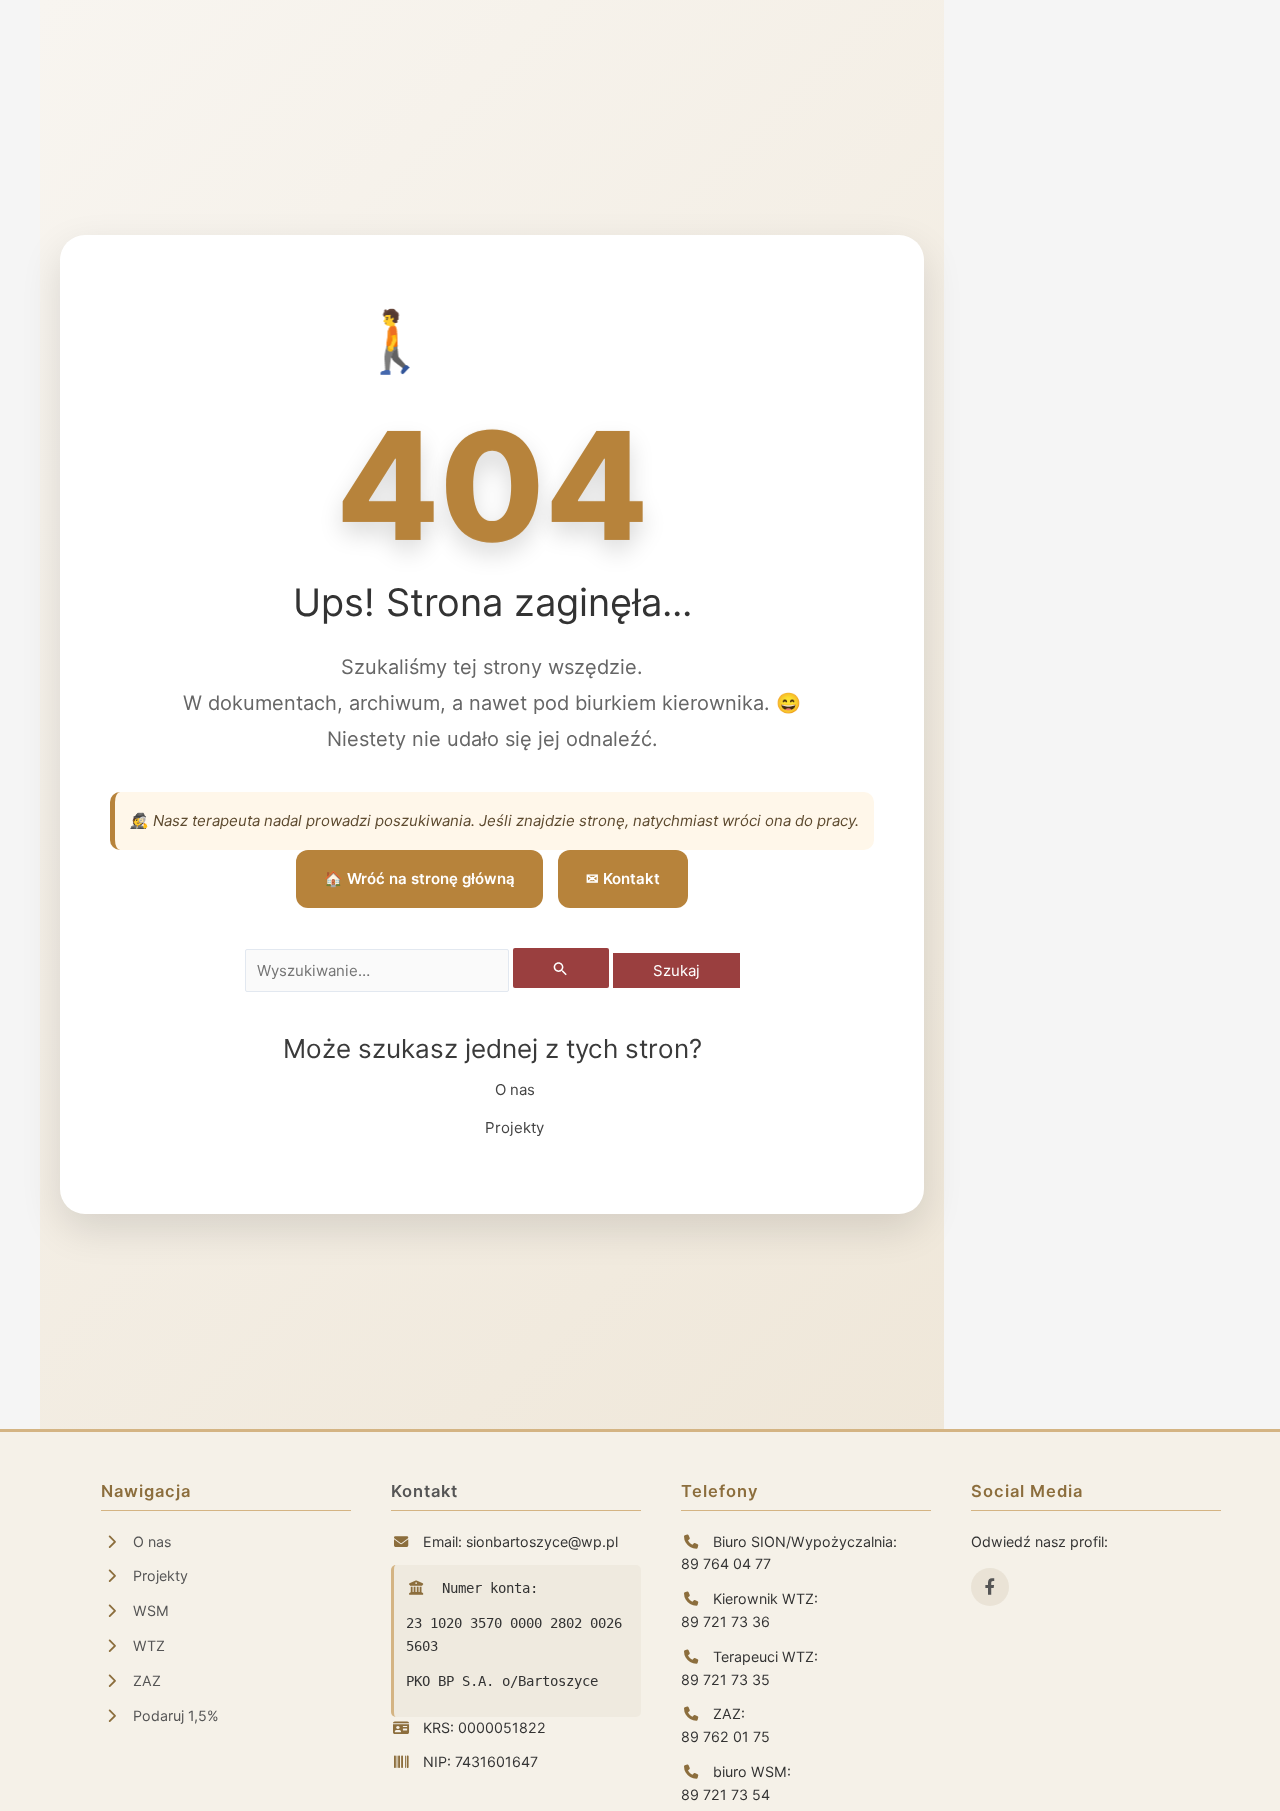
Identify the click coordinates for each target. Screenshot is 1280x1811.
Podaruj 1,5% (174, 1715)
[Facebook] (990, 1587)
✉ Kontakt (623, 878)
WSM (149, 1610)
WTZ (147, 1645)
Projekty (514, 1127)
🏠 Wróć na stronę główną (419, 878)
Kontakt (424, 1491)
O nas (515, 1089)
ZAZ (145, 1680)
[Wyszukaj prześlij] (561, 968)
